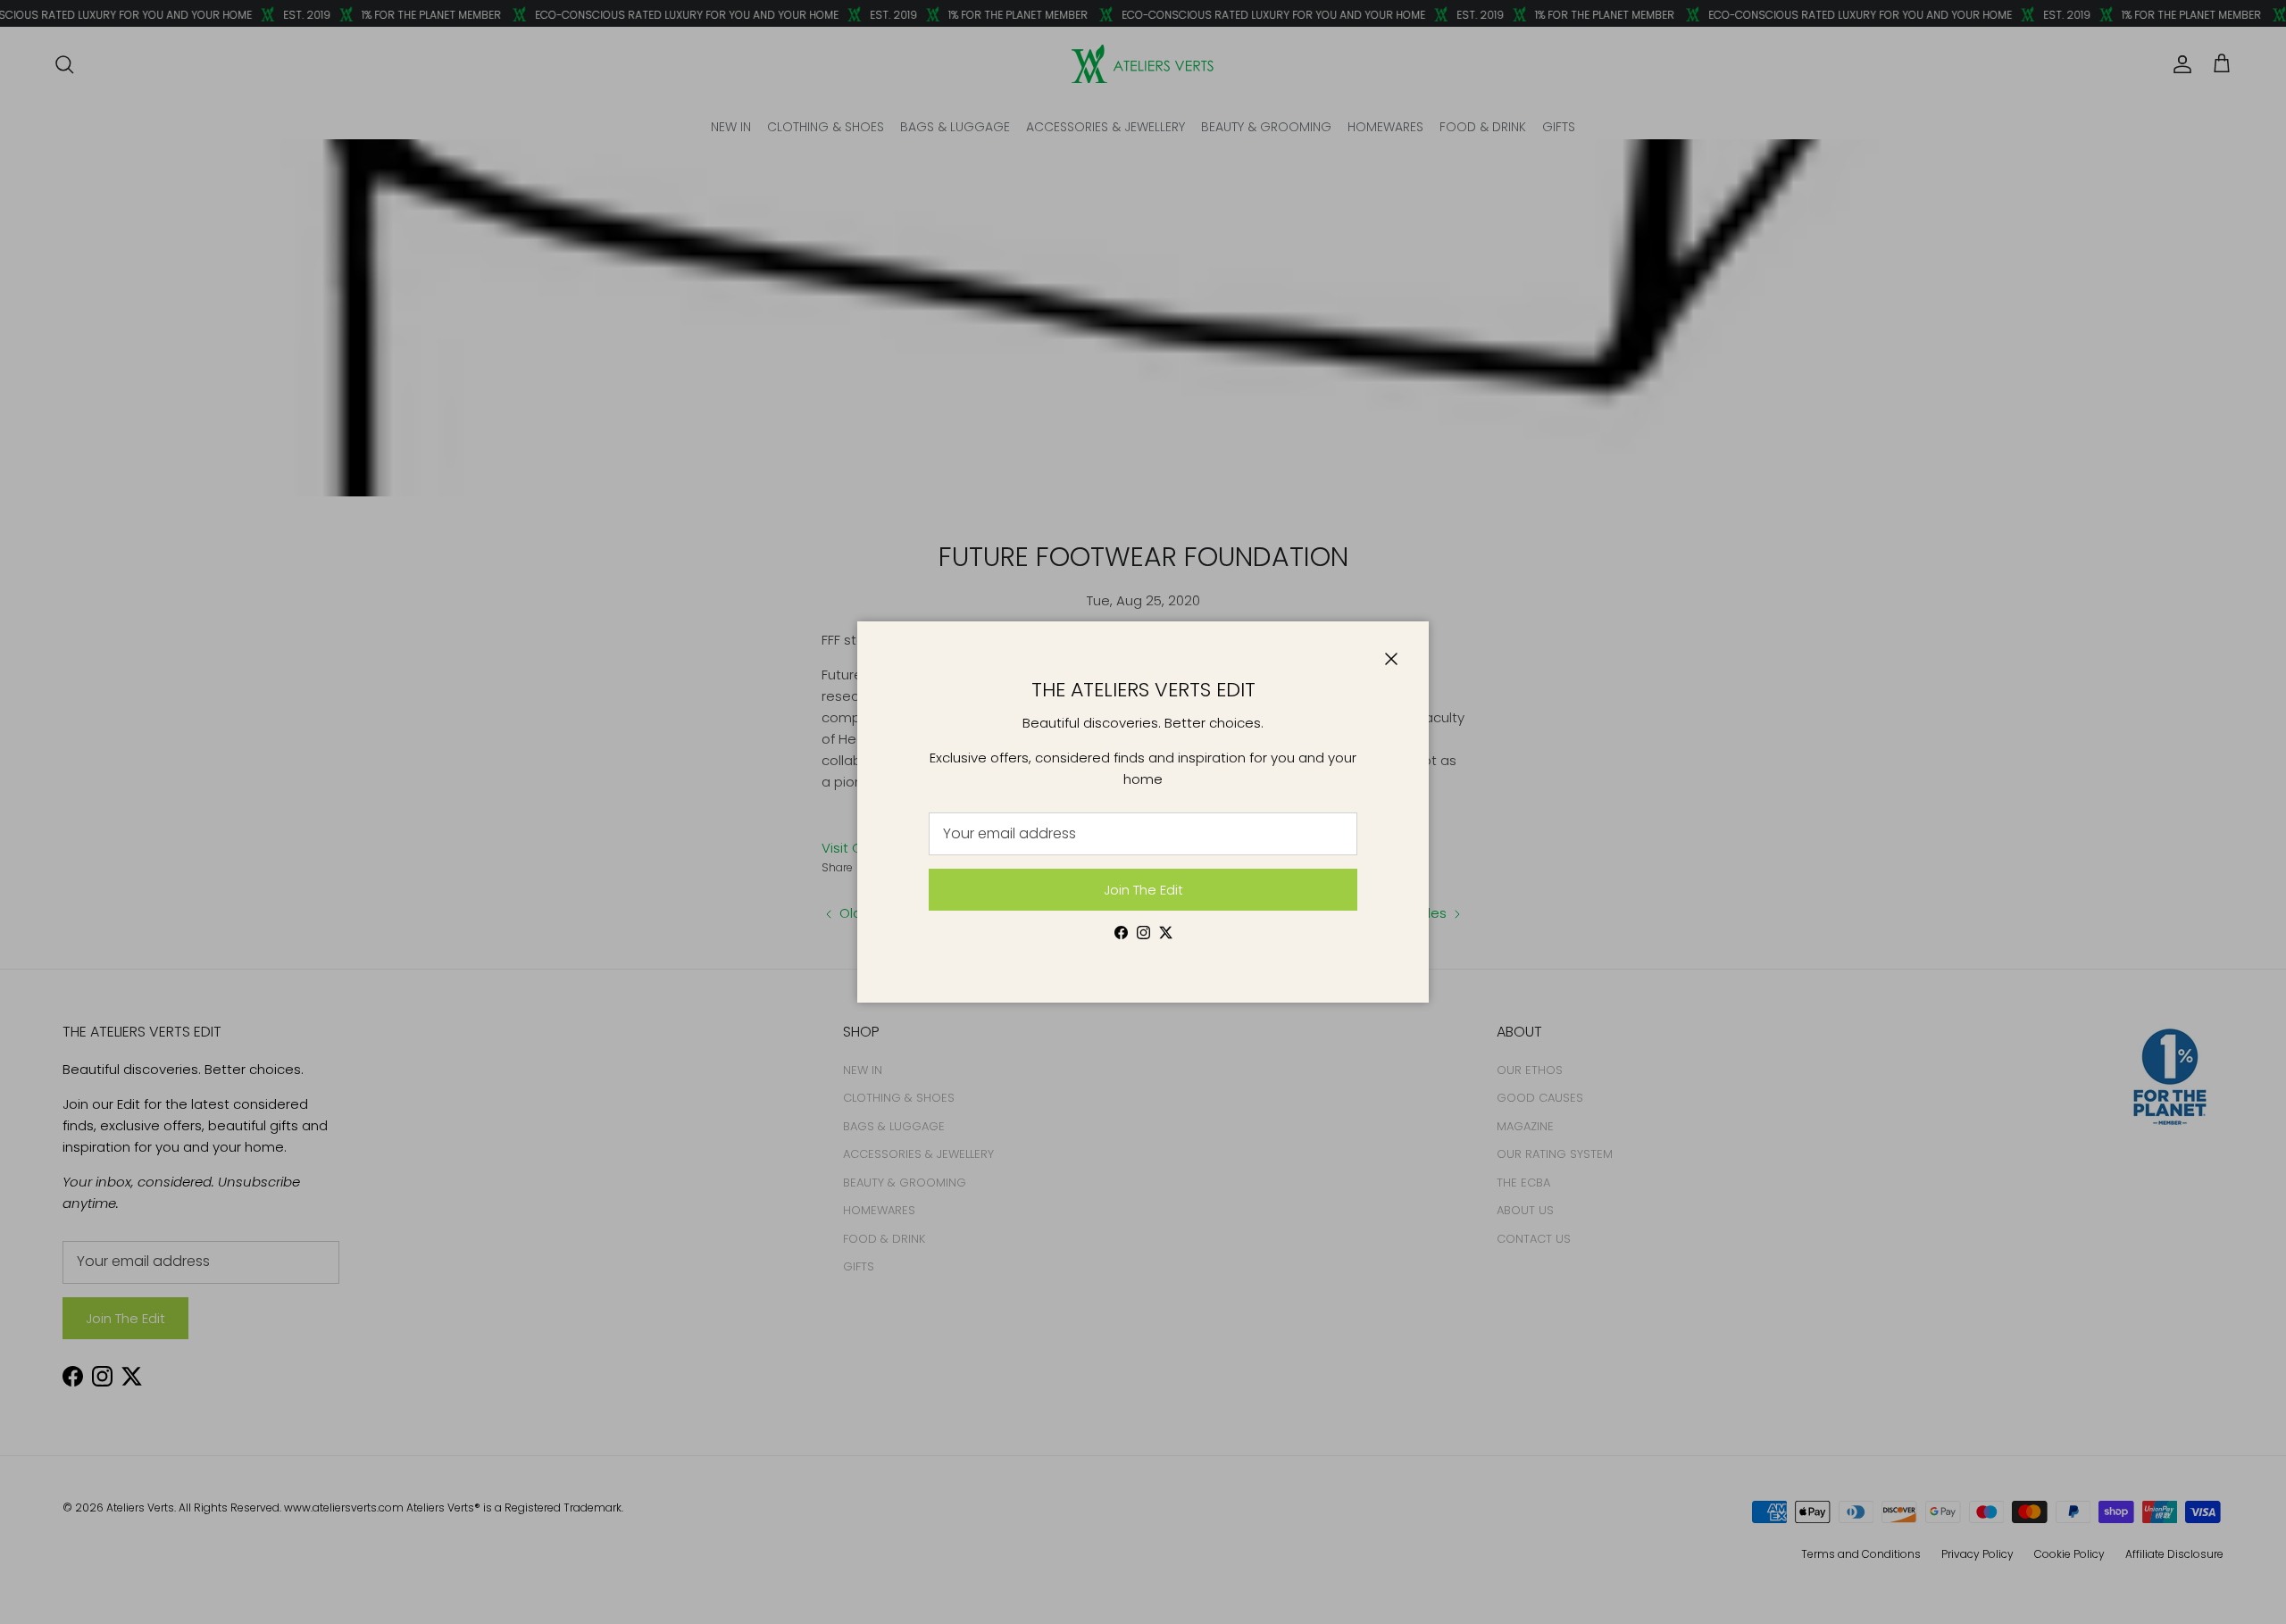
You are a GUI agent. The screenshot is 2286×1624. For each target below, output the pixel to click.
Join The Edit (1143, 890)
